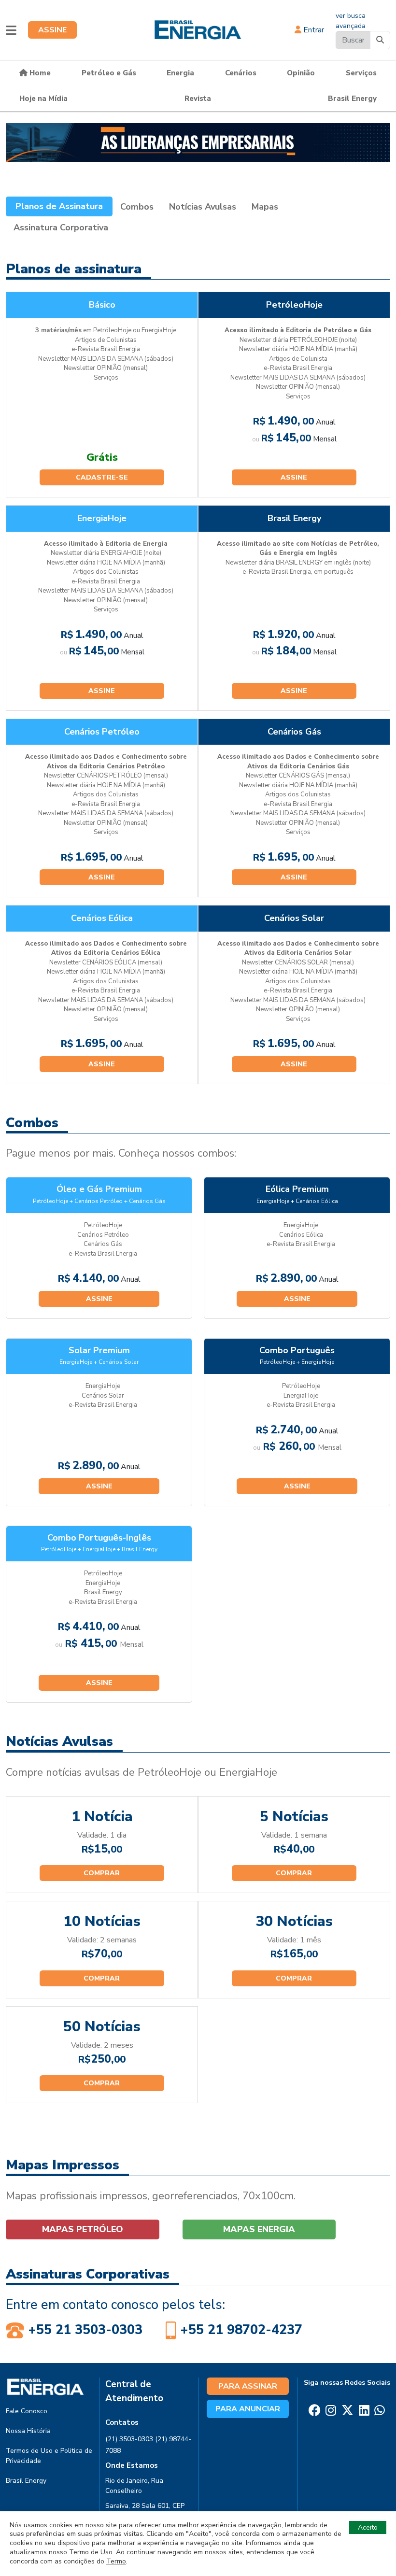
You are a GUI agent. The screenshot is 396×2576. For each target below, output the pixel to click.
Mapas (265, 207)
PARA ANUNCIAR (248, 2409)
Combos (137, 207)
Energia (180, 73)
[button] (11, 30)
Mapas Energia (259, 2229)
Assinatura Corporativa (61, 227)
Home (39, 73)
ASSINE (52, 30)
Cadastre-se (102, 477)
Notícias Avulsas (203, 207)
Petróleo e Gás (109, 73)
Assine (294, 477)
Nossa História (28, 2431)
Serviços (361, 73)
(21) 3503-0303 (129, 2439)
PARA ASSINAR (248, 2386)
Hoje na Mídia (43, 99)
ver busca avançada (351, 21)
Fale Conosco (27, 2411)
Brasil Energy (352, 99)
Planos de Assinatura (59, 206)
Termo (116, 2561)
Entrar (313, 30)
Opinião (301, 73)
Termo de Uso (91, 2552)
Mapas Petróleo (83, 2229)
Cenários (241, 73)
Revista (198, 99)
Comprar (102, 1873)
